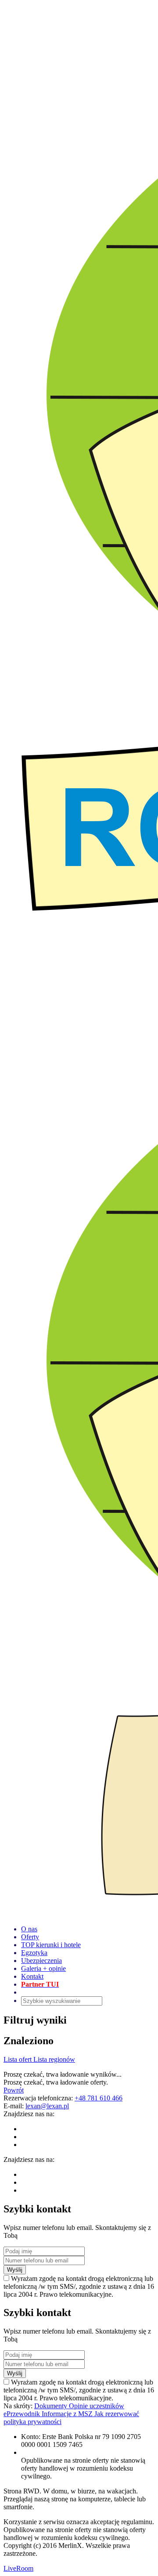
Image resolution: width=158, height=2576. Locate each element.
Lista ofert (18, 2059)
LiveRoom (18, 2568)
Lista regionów (54, 2059)
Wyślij (15, 2270)
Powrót (14, 2090)
